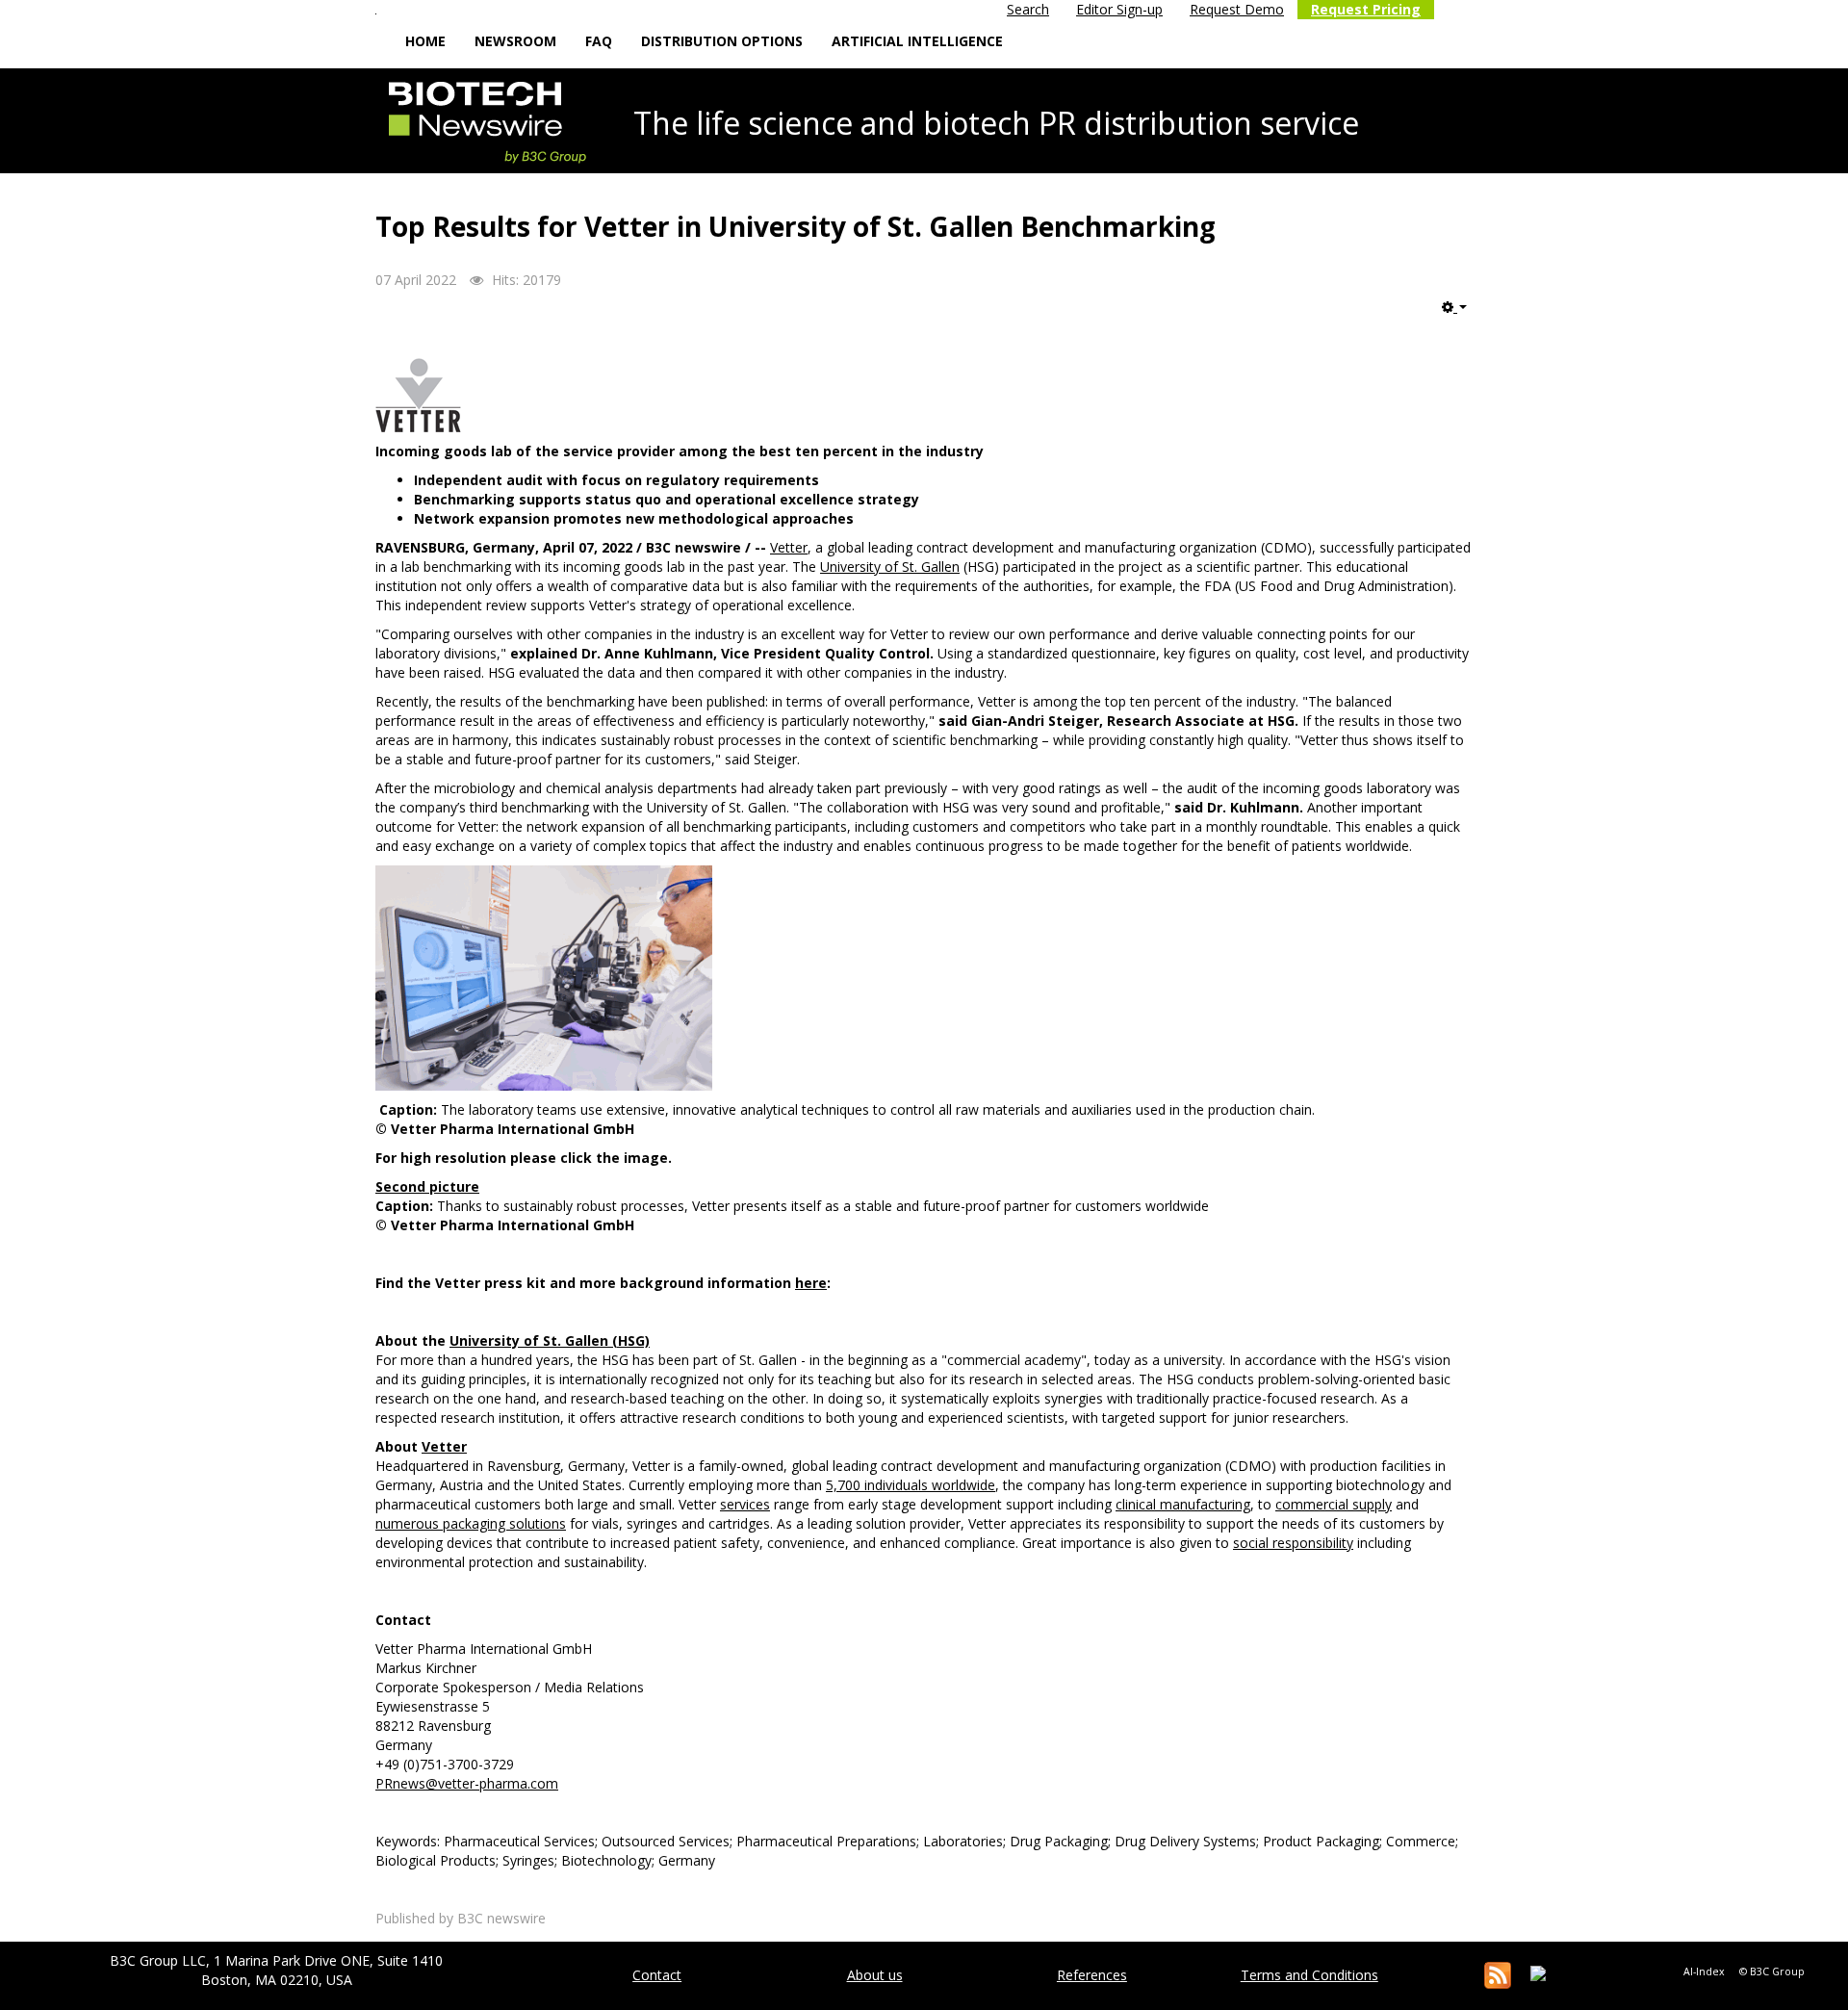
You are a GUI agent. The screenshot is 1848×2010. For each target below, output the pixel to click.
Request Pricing (1366, 9)
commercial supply (1334, 1504)
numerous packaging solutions (471, 1523)
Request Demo (1237, 9)
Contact (657, 1975)
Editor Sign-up (1119, 9)
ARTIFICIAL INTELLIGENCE (917, 41)
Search (1028, 9)
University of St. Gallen (890, 567)
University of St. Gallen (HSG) (550, 1340)
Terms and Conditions (1309, 1975)
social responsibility (1293, 1543)
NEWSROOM (515, 41)
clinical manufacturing (1183, 1504)
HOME (425, 41)
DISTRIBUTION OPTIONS (722, 41)
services (745, 1504)
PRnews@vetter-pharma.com (467, 1783)
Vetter (789, 547)
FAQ (599, 41)
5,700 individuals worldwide (911, 1485)
